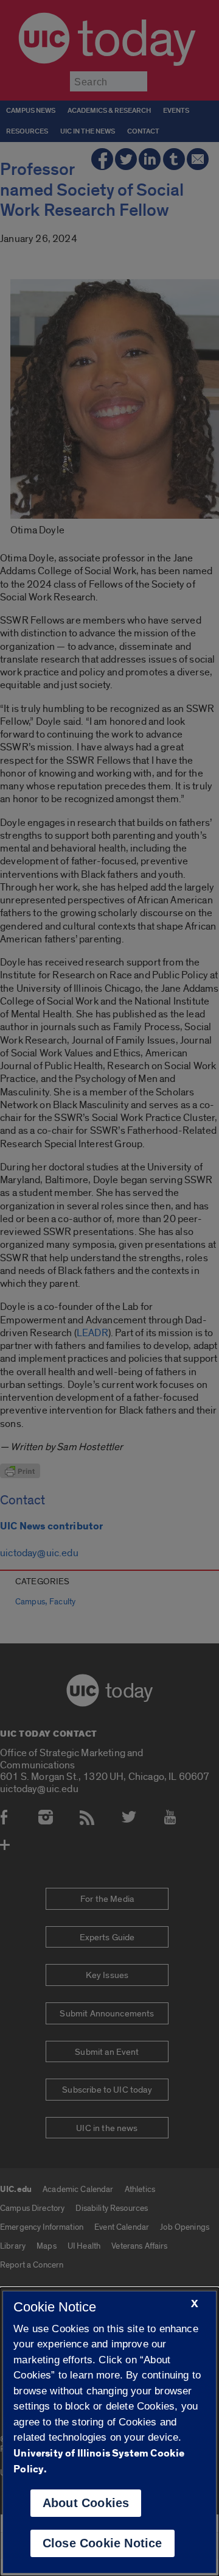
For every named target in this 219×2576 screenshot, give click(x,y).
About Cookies (86, 2503)
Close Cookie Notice (103, 2543)
